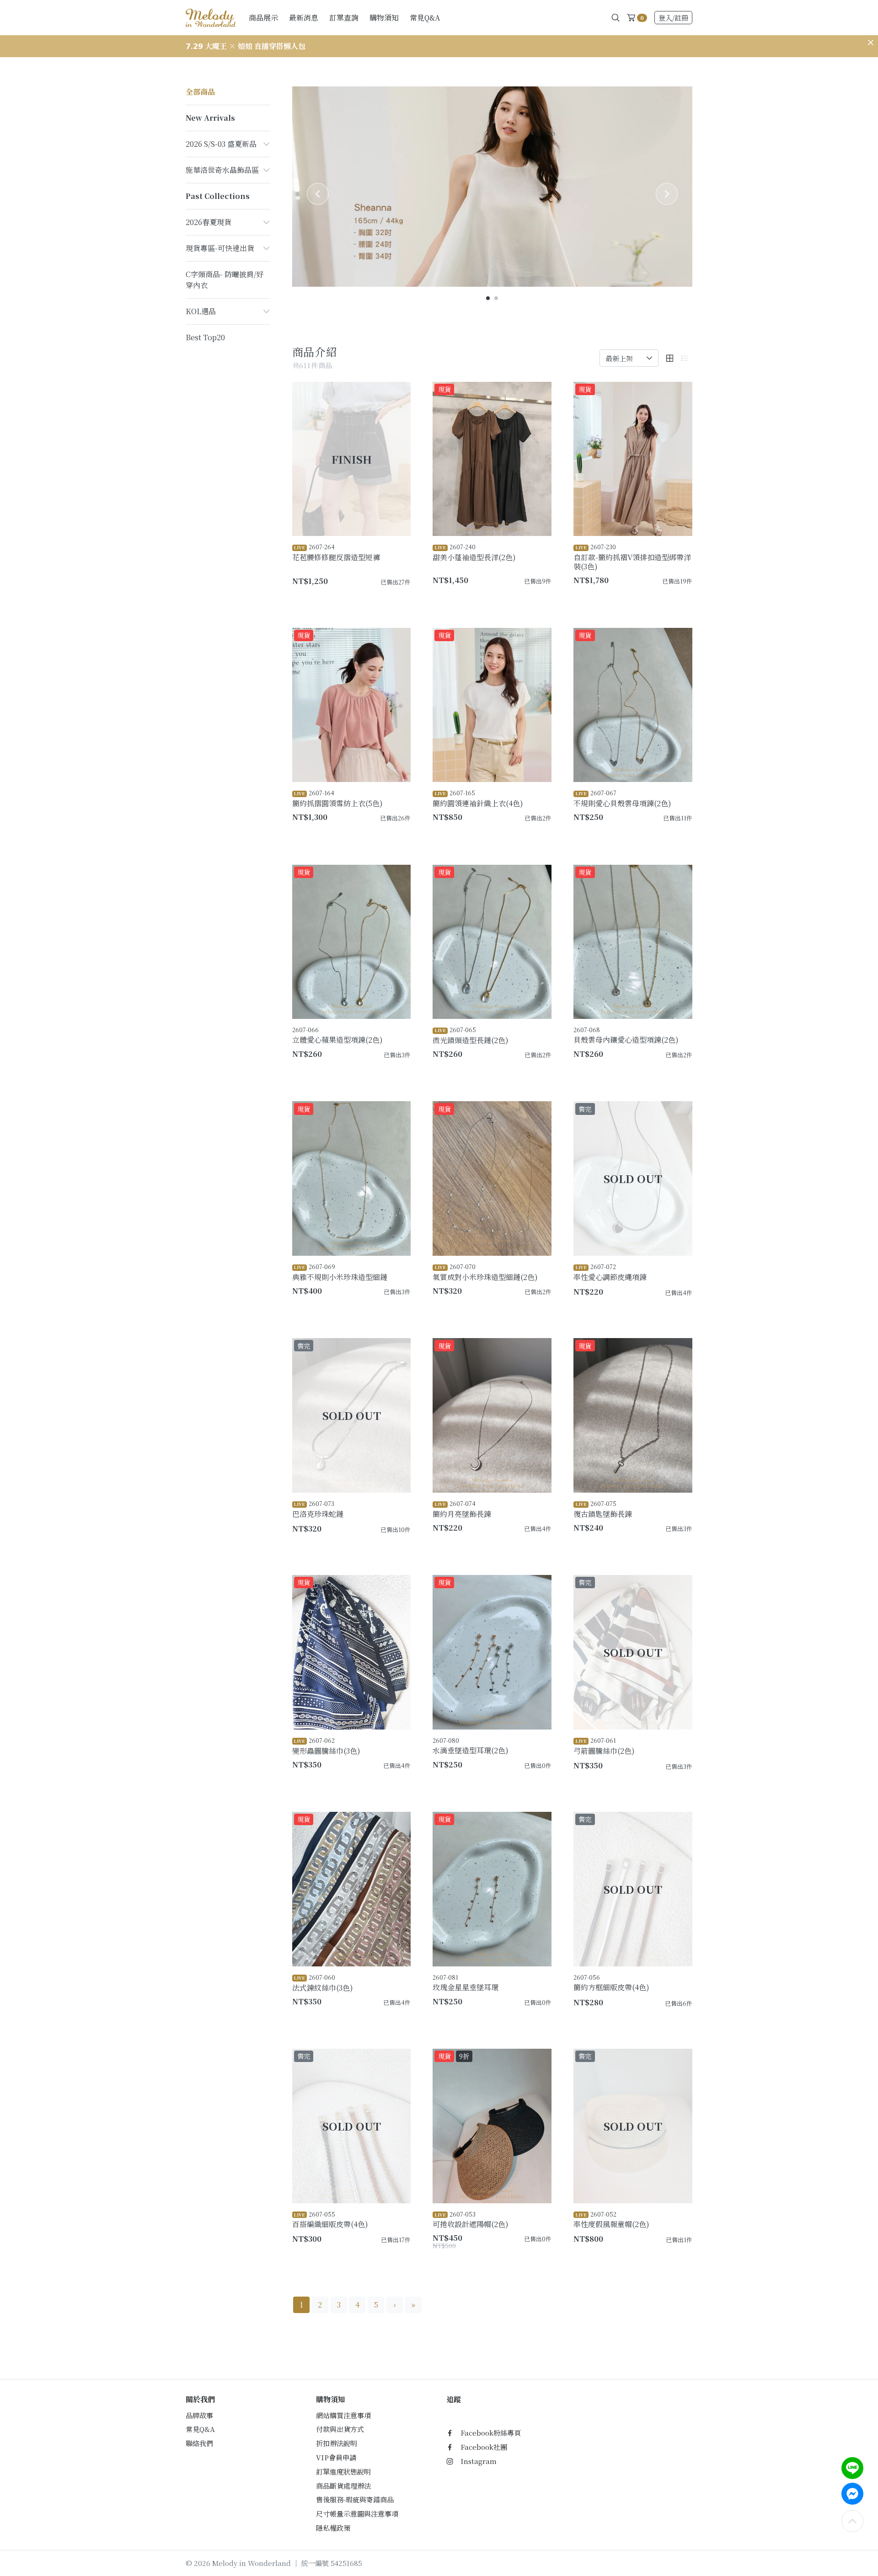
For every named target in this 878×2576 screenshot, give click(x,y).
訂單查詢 (344, 18)
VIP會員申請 (336, 2457)
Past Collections (218, 196)
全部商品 (200, 92)
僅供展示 (392, 1544)
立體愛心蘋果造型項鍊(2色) (337, 1035)
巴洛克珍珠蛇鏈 (318, 1509)
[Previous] (318, 194)
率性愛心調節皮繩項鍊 (610, 1272)
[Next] (667, 194)
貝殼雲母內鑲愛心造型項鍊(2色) (626, 1035)
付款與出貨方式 (340, 2429)
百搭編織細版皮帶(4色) (330, 2220)
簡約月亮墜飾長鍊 (462, 1509)
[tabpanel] (493, 187)
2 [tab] (497, 299)
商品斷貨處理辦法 (343, 2486)
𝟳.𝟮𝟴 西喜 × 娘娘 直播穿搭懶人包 (242, 46)
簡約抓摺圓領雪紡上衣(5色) (337, 798)
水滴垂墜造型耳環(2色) (471, 1746)
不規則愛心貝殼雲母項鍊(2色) (622, 798)
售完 (678, 1307)
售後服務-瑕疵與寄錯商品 (355, 2499)
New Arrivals (210, 118)
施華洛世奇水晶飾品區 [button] (222, 170)
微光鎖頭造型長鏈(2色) (471, 1035)
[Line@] (852, 2468)
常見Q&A (425, 18)
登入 (673, 18)
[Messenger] (852, 2494)
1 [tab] (488, 299)
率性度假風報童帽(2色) (611, 2220)
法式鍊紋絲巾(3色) (323, 1983)
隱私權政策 (333, 2528)
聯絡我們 (199, 2443)
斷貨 (395, 597)
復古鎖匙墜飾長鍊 (603, 1509)
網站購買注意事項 (343, 2415)
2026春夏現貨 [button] (209, 222)
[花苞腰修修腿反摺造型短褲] (352, 459)
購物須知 (384, 18)
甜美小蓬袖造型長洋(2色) (474, 552)
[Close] (871, 43)
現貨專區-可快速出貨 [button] (220, 248)
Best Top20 (205, 337)
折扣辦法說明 (337, 2443)
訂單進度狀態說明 (343, 2472)
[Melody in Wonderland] (211, 17)
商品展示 (263, 18)
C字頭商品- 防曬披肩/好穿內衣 (225, 280)
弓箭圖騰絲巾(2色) (604, 1746)
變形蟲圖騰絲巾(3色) (326, 1746)
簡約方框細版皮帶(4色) (611, 1983)
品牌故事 (199, 2415)
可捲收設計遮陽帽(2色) (471, 2220)
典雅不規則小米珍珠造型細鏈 (340, 1272)
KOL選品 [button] (201, 311)
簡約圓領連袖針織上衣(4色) (478, 798)
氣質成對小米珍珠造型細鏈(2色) (485, 1272)
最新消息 (304, 18)
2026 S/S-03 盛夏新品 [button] (221, 144)
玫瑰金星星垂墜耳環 (466, 1983)
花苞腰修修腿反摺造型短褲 (336, 552)
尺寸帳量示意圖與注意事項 (357, 2514)
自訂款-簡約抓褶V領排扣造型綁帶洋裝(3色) (632, 557)
